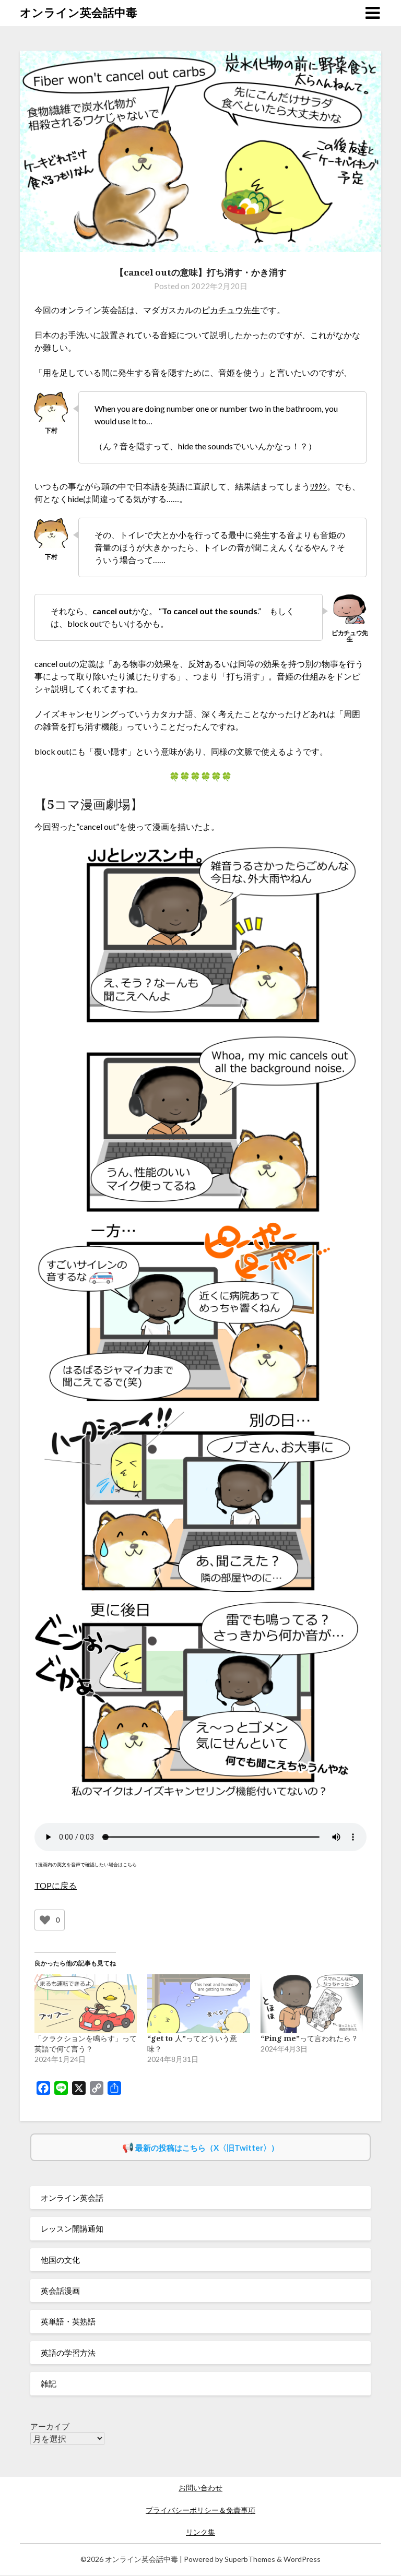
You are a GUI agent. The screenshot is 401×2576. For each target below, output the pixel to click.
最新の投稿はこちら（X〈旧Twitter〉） (207, 2148)
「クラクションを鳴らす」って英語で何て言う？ (86, 2043)
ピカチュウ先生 (231, 310)
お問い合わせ (200, 2488)
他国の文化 (60, 2260)
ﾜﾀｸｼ (319, 486)
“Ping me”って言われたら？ (309, 2038)
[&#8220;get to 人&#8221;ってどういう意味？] (198, 2003)
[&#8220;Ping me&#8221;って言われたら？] (312, 2003)
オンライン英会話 (72, 2198)
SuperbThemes (250, 2559)
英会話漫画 (60, 2291)
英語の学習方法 (68, 2353)
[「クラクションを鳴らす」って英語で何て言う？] (86, 2003)
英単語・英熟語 (68, 2321)
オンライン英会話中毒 (79, 12)
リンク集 (200, 2532)
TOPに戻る (56, 1885)
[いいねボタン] (45, 1920)
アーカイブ (50, 2426)
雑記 (49, 2383)
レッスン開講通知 (72, 2228)
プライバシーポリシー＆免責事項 (200, 2510)
